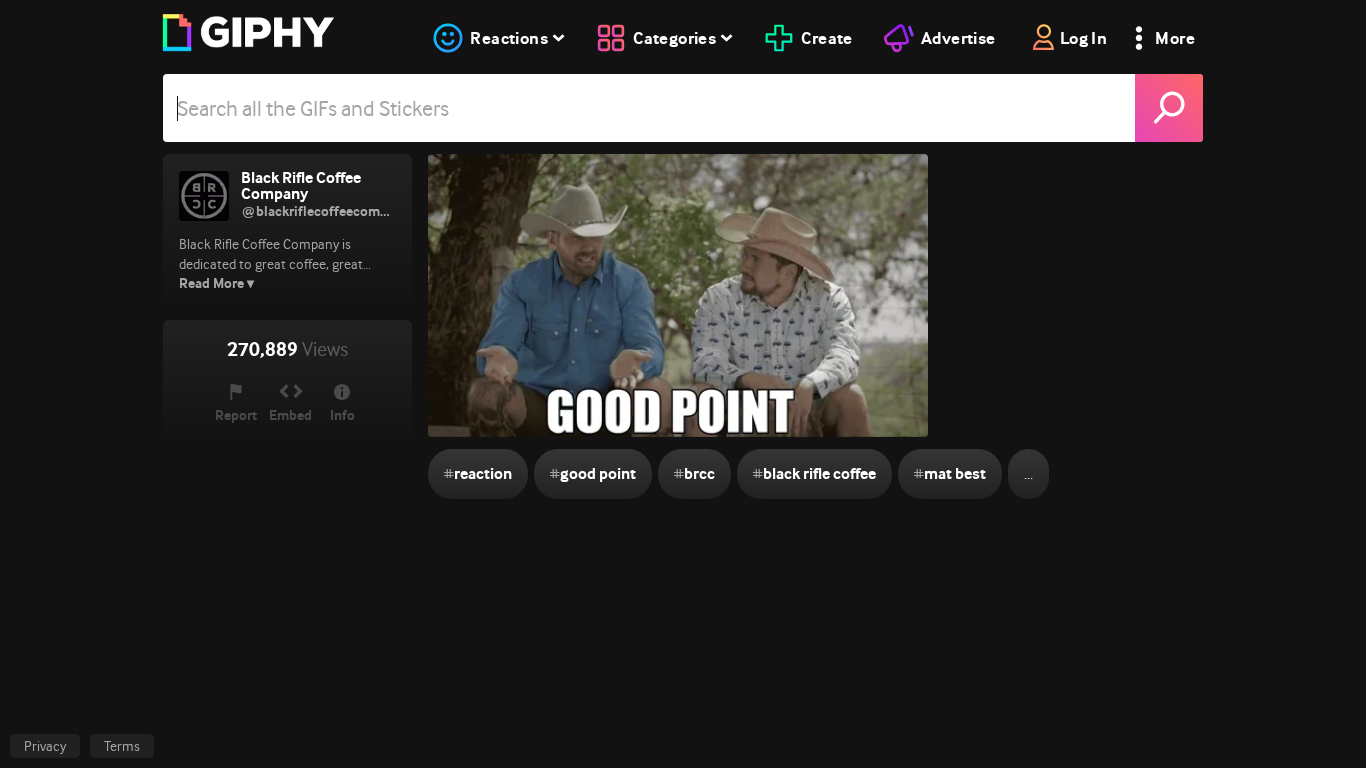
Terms (122, 746)
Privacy (45, 746)
